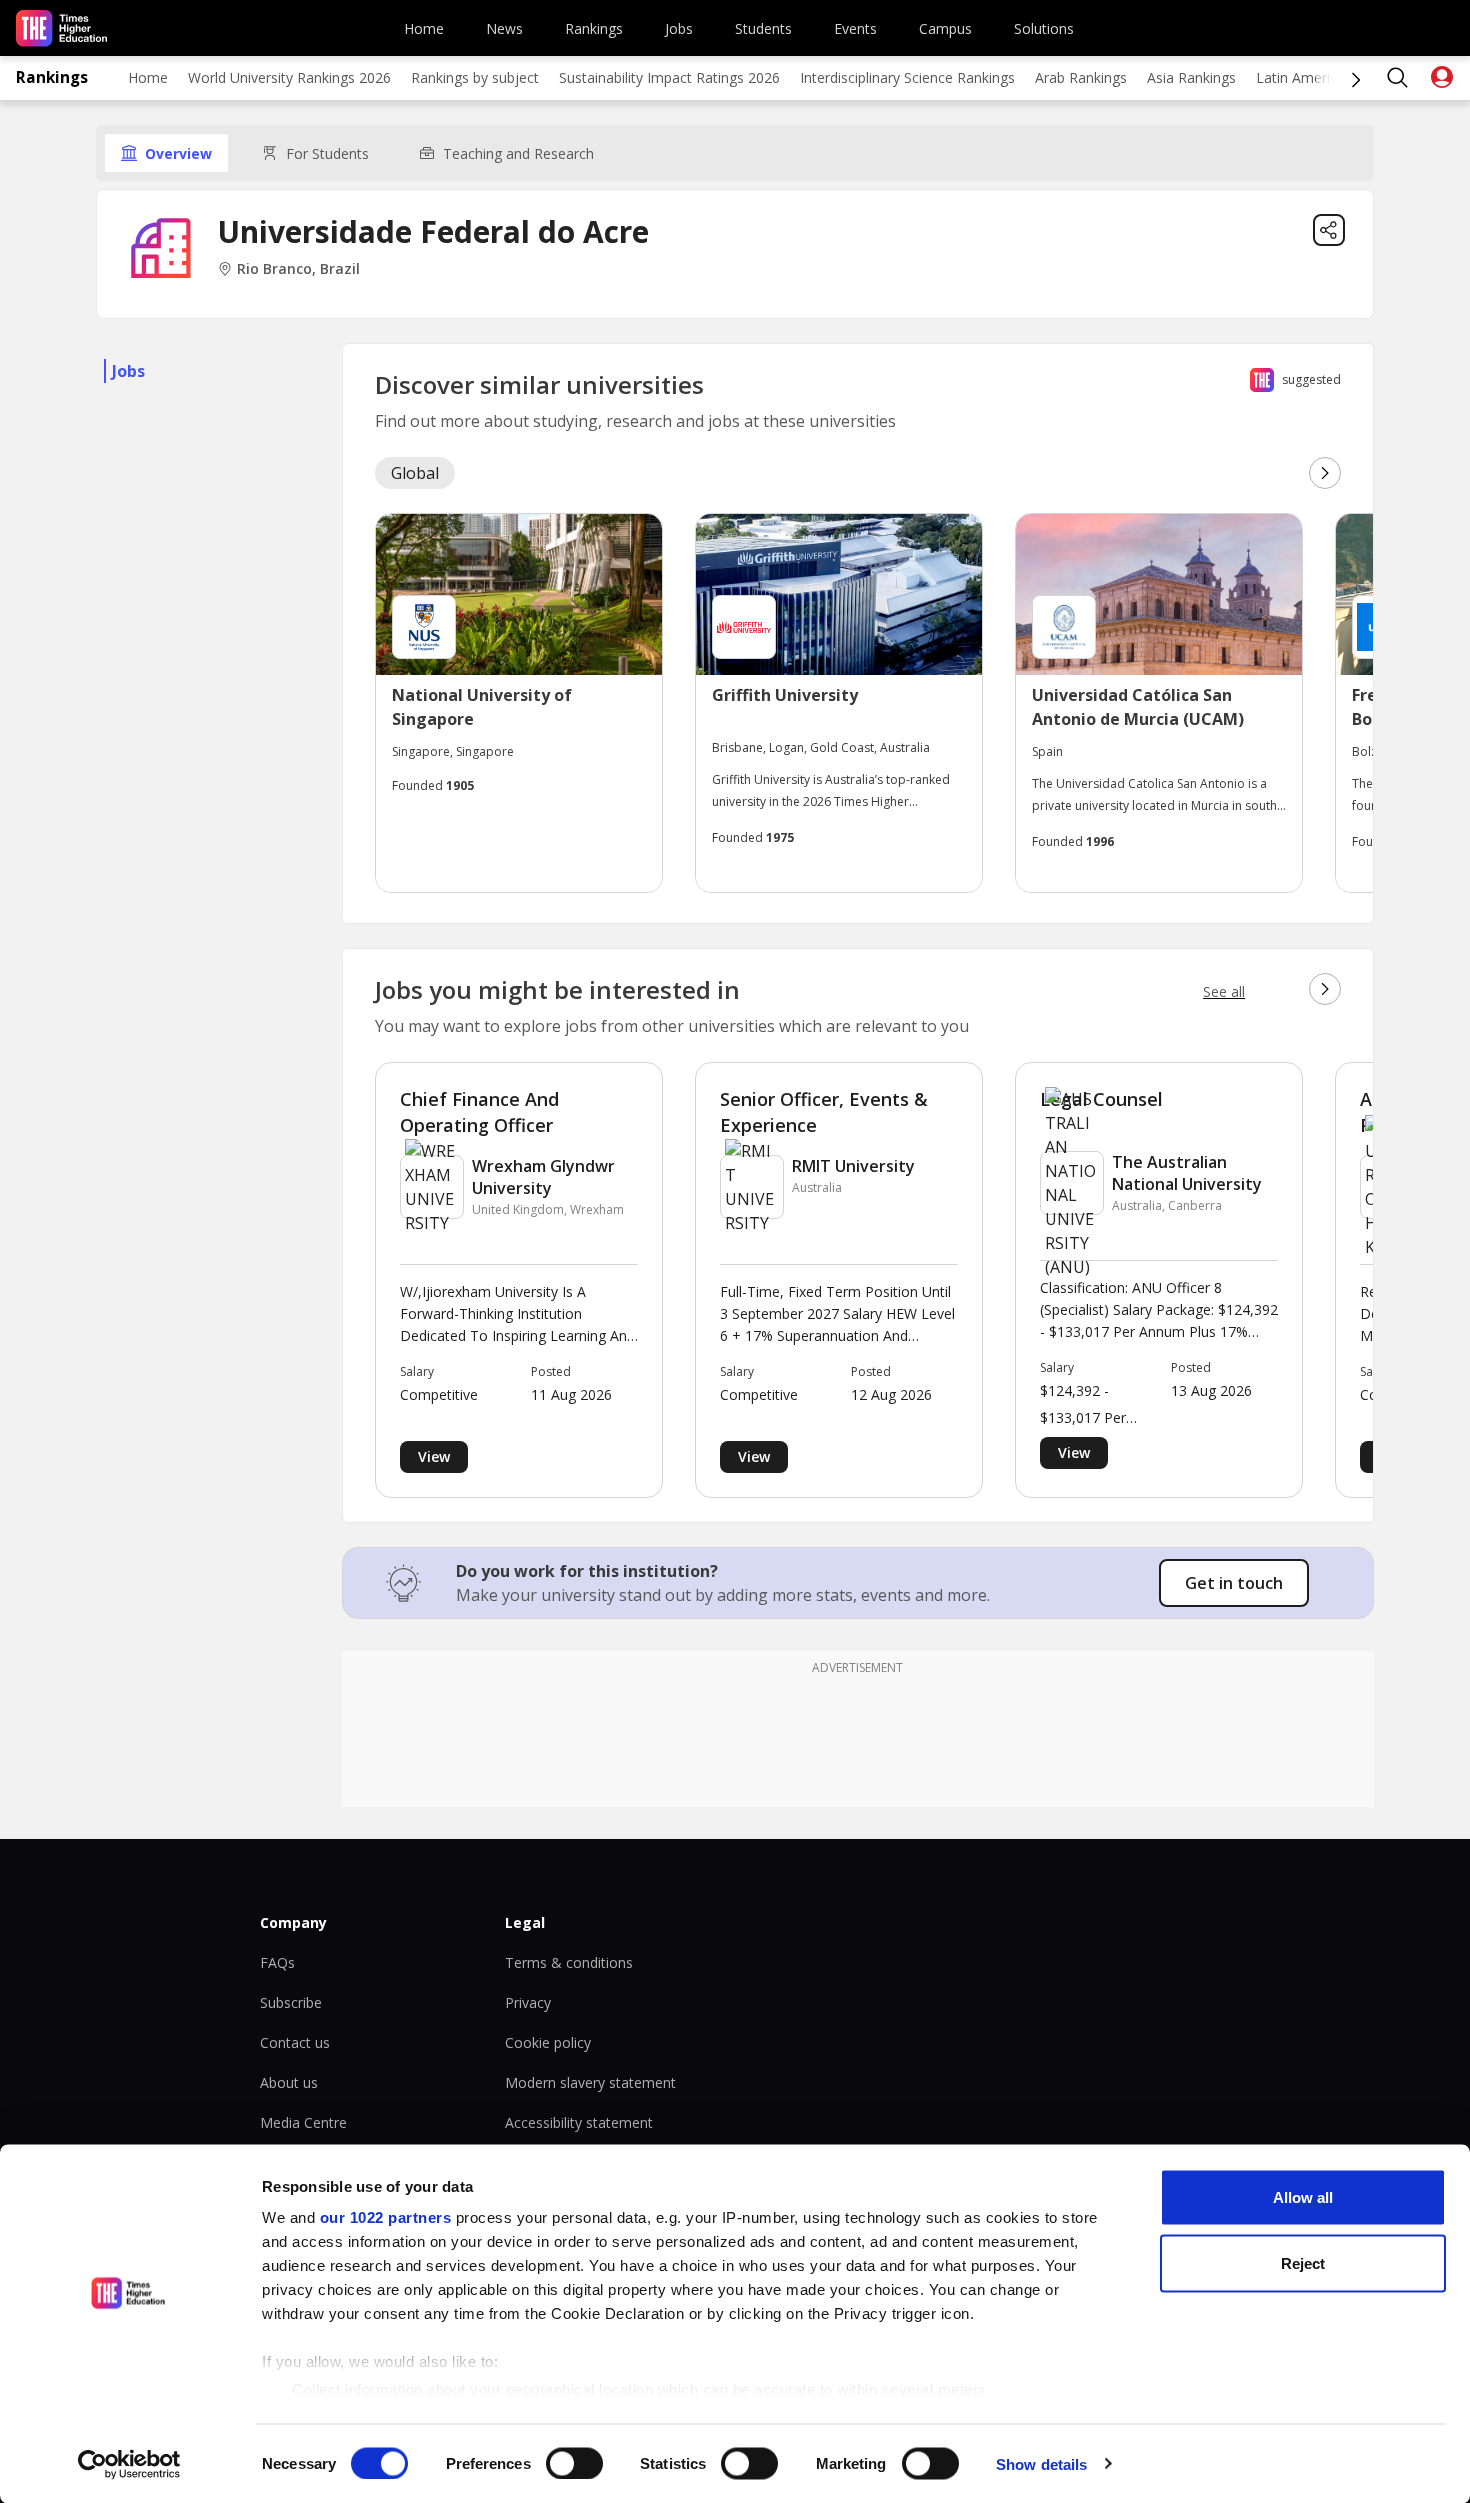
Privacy (528, 2002)
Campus (945, 28)
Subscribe (291, 2002)
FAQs (277, 1962)
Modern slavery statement (590, 2082)
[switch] (574, 2463)
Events (855, 28)
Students (763, 28)
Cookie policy (548, 2042)
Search (1398, 78)
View (434, 1456)
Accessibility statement (579, 2122)
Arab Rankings (1081, 77)
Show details (1041, 2463)
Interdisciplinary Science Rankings (907, 77)
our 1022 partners (386, 2217)
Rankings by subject (475, 77)
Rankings (594, 28)
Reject (1303, 2262)
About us (289, 2082)
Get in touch (1234, 1583)
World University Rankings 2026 (289, 77)
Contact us (295, 2042)
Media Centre (303, 2122)
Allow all (1303, 2197)
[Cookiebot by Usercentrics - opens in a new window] (129, 2464)
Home (424, 28)
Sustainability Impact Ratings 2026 (669, 77)
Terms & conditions (569, 1962)
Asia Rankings (1191, 77)
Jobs (679, 28)
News (504, 28)
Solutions (1044, 28)
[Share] (1329, 230)
